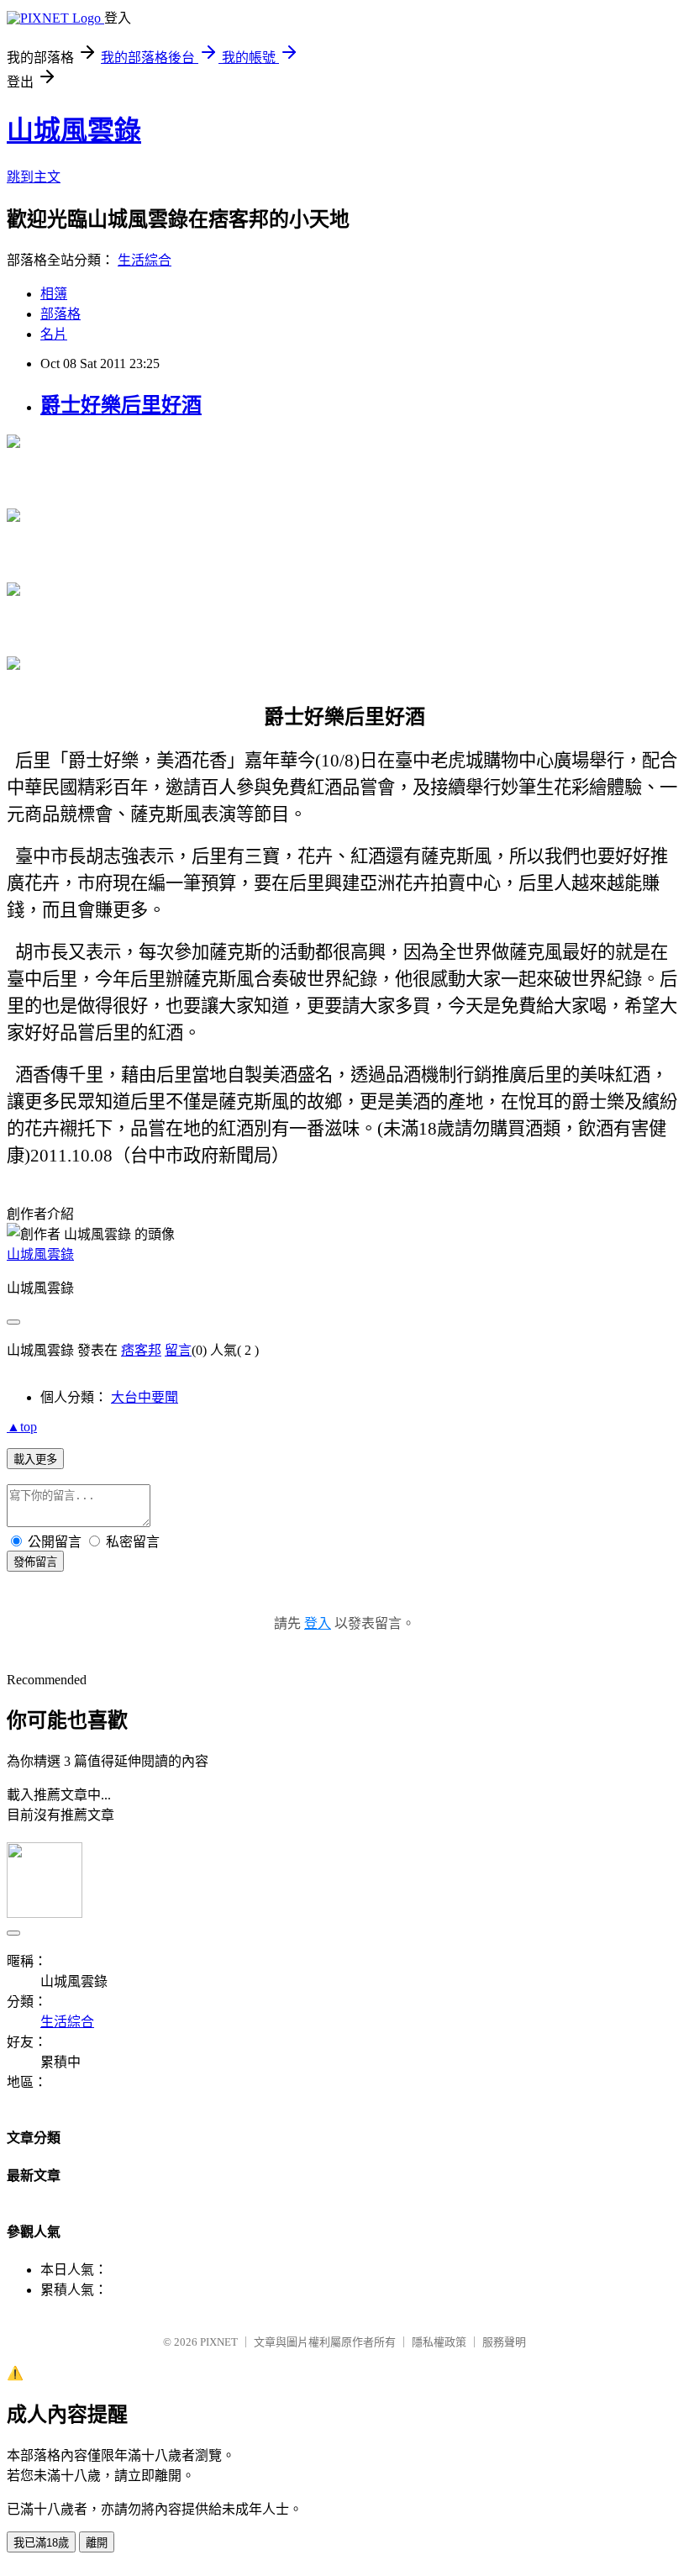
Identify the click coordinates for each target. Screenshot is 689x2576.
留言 (178, 1350)
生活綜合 (145, 260)
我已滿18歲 (41, 2543)
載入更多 (35, 1459)
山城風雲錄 (74, 130)
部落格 (60, 314)
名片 (54, 334)
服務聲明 (504, 2342)
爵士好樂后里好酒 (121, 405)
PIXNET (219, 2342)
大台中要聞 (145, 1397)
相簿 (54, 294)
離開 (97, 2543)
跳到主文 (34, 177)
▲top (22, 1427)
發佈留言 (35, 1562)
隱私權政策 (439, 2342)
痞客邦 (141, 1350)
